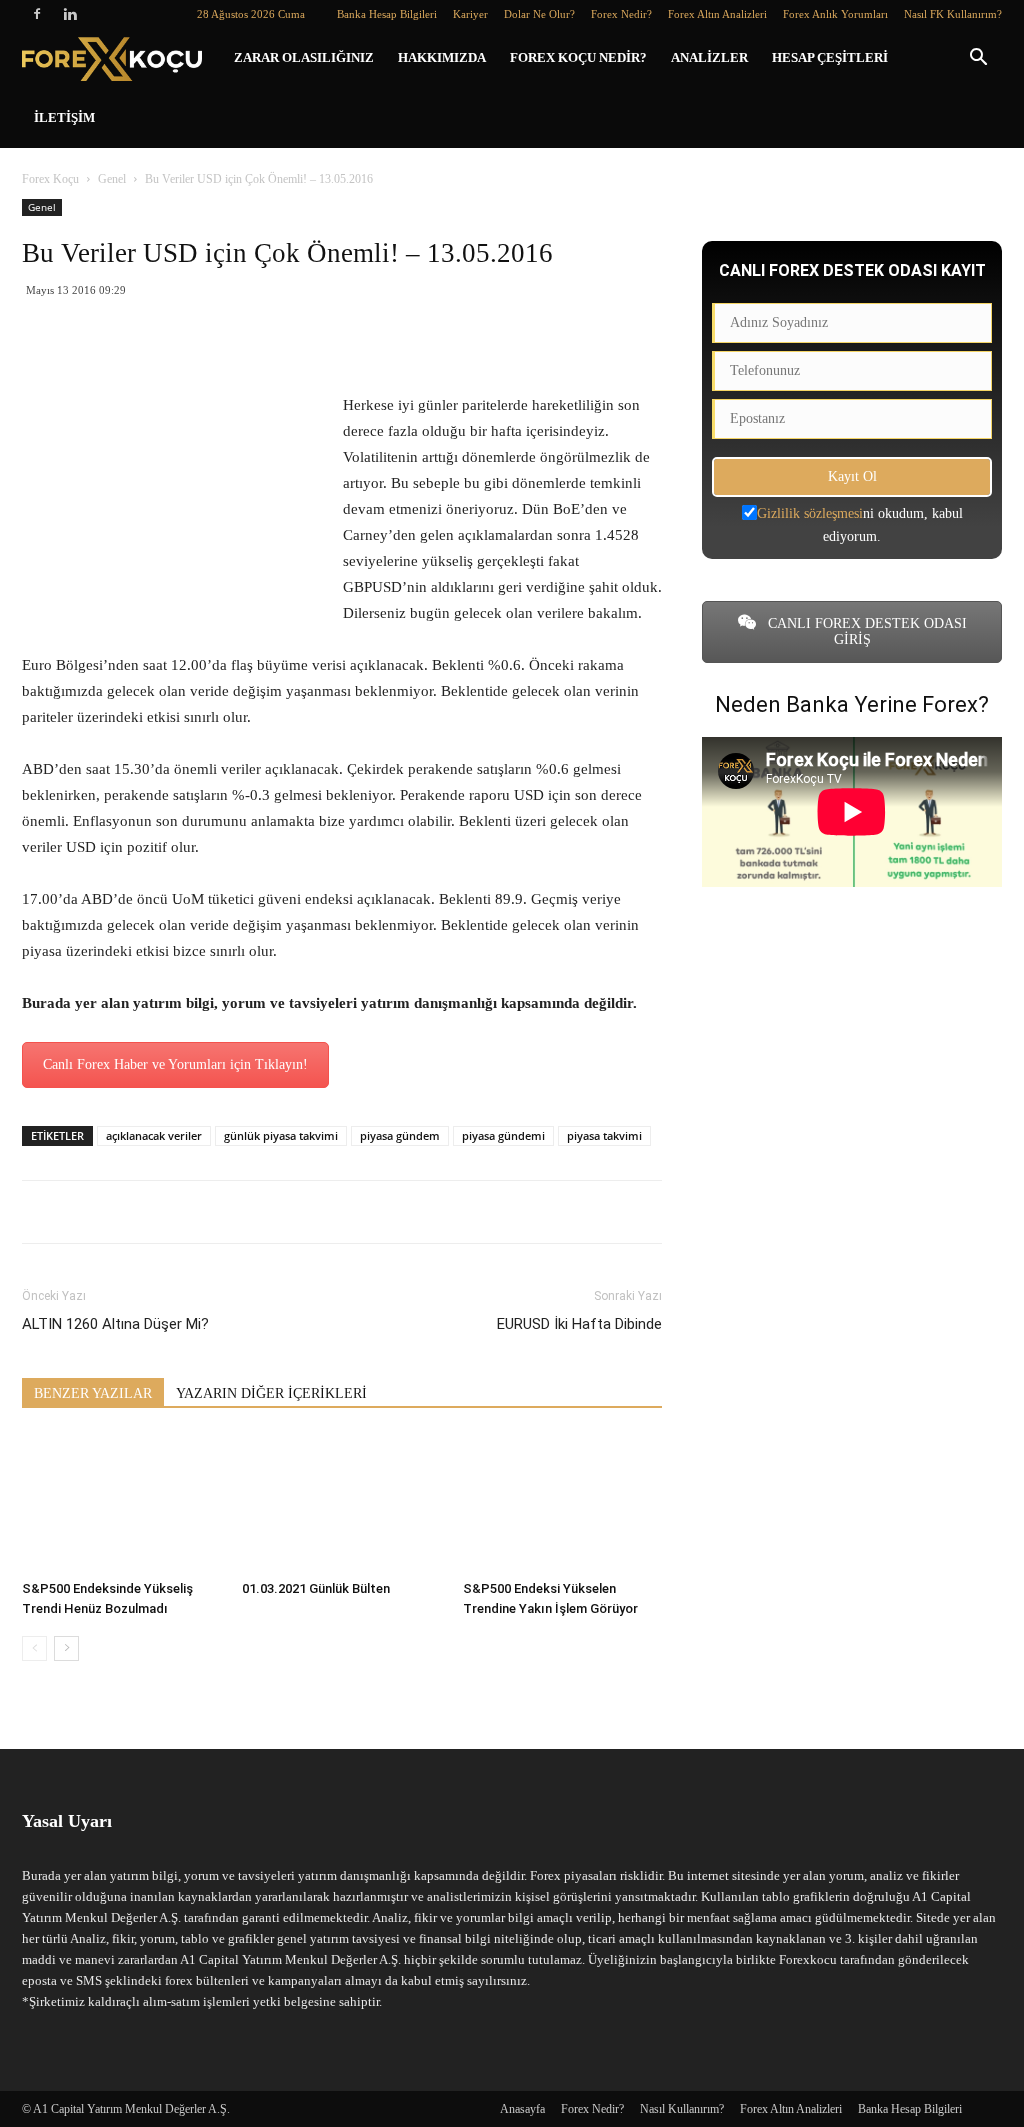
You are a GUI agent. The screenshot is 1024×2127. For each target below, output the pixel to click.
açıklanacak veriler (154, 1135)
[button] (978, 59)
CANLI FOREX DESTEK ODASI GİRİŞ (865, 631)
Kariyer (470, 14)
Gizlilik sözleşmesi (810, 513)
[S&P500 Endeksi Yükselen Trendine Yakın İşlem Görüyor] (562, 1503)
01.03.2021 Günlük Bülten (316, 1588)
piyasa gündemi (503, 1135)
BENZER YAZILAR (93, 1393)
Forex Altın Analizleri (717, 14)
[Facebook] (37, 14)
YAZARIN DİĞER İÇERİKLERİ (271, 1393)
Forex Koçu (50, 179)
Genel (112, 179)
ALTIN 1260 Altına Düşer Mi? (115, 1324)
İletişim (64, 117)
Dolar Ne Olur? (539, 14)
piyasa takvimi (604, 1135)
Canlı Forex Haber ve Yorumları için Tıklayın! (175, 1064)
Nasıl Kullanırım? (682, 2109)
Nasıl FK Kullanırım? (953, 14)
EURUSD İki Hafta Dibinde (579, 1324)
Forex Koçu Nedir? (578, 57)
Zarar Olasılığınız (304, 57)
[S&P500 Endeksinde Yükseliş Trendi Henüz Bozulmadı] (121, 1503)
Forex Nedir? (621, 14)
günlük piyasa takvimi (281, 1135)
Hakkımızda (442, 57)
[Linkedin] (70, 14)
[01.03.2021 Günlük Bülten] (341, 1503)
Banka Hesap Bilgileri (387, 14)
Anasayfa (522, 2109)
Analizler (709, 57)
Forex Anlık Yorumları (835, 14)
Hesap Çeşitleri (830, 57)
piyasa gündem (400, 1135)
